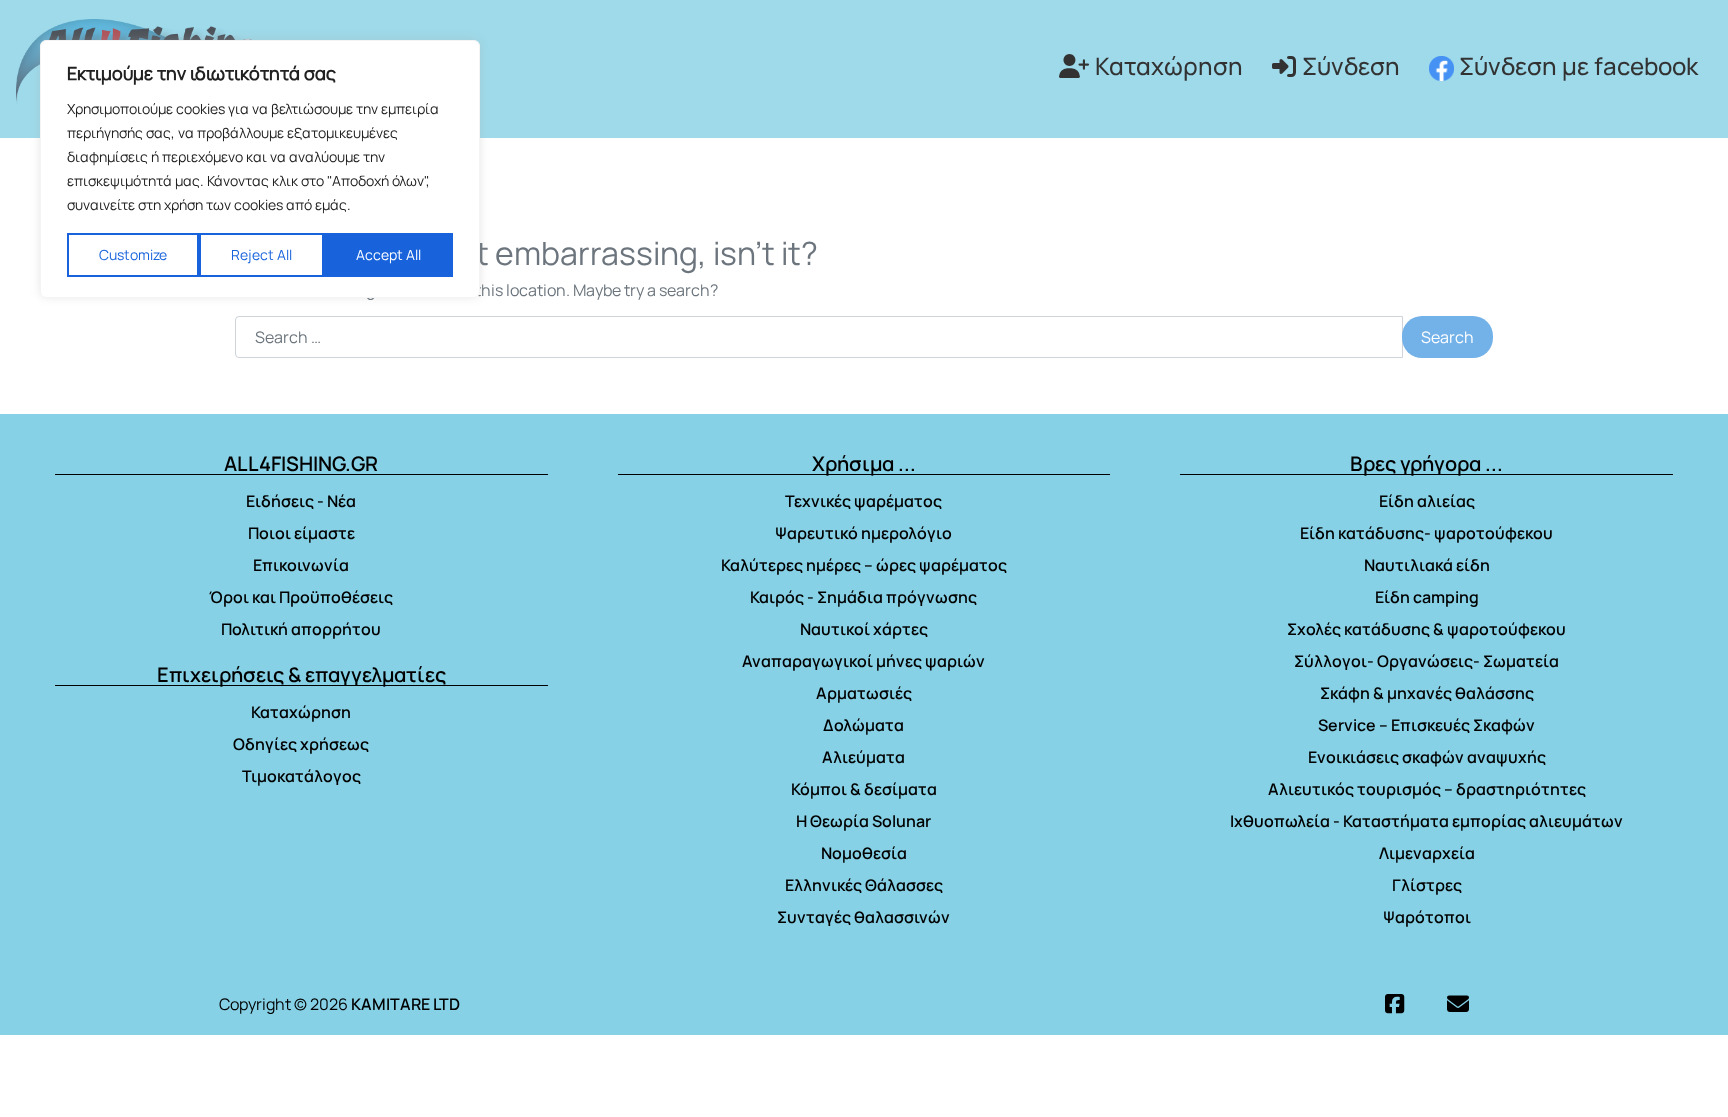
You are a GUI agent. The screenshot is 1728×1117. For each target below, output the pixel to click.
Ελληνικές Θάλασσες (864, 885)
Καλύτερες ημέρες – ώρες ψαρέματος (864, 565)
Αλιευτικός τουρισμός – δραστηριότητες (1427, 789)
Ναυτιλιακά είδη (1427, 565)
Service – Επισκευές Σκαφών (1426, 725)
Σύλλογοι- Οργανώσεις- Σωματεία (1426, 661)
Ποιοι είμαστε (301, 533)
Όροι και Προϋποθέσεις (301, 597)
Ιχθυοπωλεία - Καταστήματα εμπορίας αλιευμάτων (1426, 821)
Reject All (261, 254)
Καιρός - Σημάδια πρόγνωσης (863, 597)
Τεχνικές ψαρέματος (863, 501)
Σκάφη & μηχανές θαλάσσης (1427, 693)
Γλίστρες (1427, 885)
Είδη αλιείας (1427, 501)
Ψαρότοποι (1427, 917)
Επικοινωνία (301, 565)
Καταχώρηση (1169, 65)
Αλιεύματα (863, 757)
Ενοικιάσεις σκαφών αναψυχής (1427, 757)
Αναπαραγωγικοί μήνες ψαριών (863, 661)
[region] (260, 169)
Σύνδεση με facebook (1576, 65)
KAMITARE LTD (405, 1004)
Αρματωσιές (864, 693)
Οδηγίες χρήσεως (301, 744)
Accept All (388, 254)
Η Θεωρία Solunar (863, 821)
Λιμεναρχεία (1427, 853)
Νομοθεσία (864, 853)
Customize (133, 254)
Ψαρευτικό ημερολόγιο (863, 533)
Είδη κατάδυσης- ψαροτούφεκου (1426, 533)
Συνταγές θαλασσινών (863, 917)
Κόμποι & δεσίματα (864, 789)
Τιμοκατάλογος (301, 776)
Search (1447, 337)
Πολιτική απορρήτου (301, 629)
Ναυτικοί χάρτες (864, 629)
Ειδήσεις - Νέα (301, 501)
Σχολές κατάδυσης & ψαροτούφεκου (1426, 629)
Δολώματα (863, 725)
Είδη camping (1427, 597)
